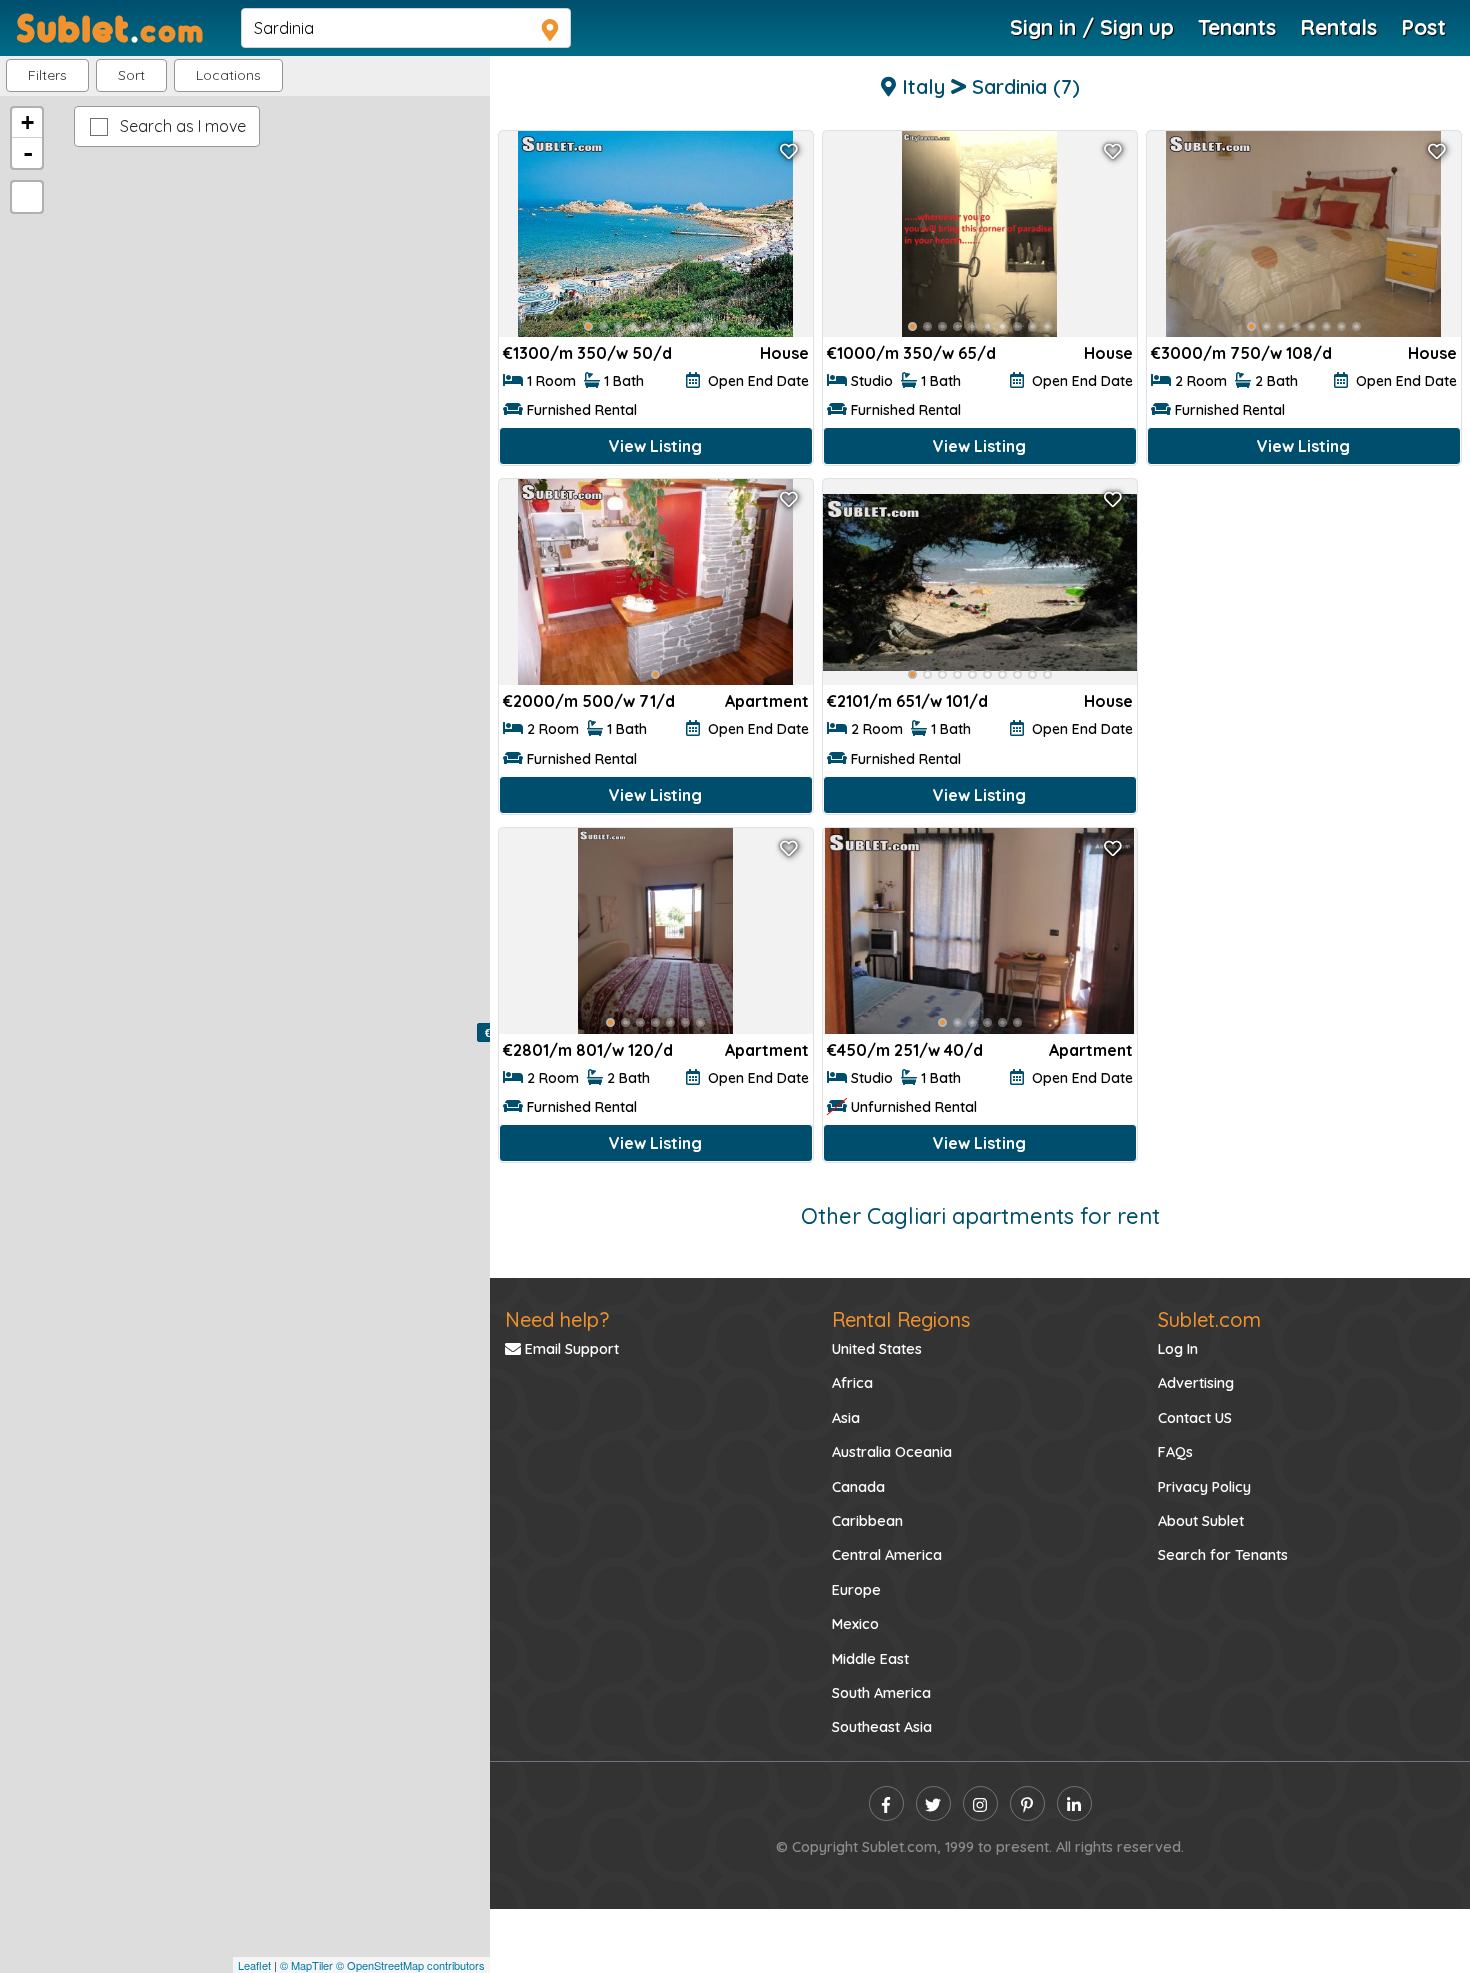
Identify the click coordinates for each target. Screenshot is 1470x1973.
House (784, 353)
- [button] (28, 153)
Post (1423, 27)
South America (881, 1693)
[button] (228, 75)
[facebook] (886, 1803)
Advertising (1196, 1383)
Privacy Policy (1204, 1487)
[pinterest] (1027, 1803)
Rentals (1338, 27)
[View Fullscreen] (27, 197)
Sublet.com (1209, 1319)
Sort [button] (131, 75)
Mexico (855, 1624)
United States (877, 1349)
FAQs (1175, 1452)
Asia (846, 1418)
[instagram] (980, 1803)
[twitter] (933, 1803)
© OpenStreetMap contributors (410, 1965)
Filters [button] (47, 75)
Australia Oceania (892, 1452)
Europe (856, 1590)
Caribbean (867, 1521)
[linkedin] (1074, 1803)
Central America (887, 1555)
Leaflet (254, 1965)
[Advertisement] (1304, 619)
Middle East (870, 1659)
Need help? (557, 1319)
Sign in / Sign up (1092, 27)
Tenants (1237, 27)
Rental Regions (901, 1319)
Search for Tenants (1223, 1555)
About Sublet (1201, 1521)
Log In (1178, 1349)
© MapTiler (306, 1965)
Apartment (767, 701)
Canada (858, 1487)
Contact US (1195, 1418)
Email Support (570, 1349)
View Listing (655, 446)
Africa (852, 1383)
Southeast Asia (882, 1727)
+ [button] (27, 122)
